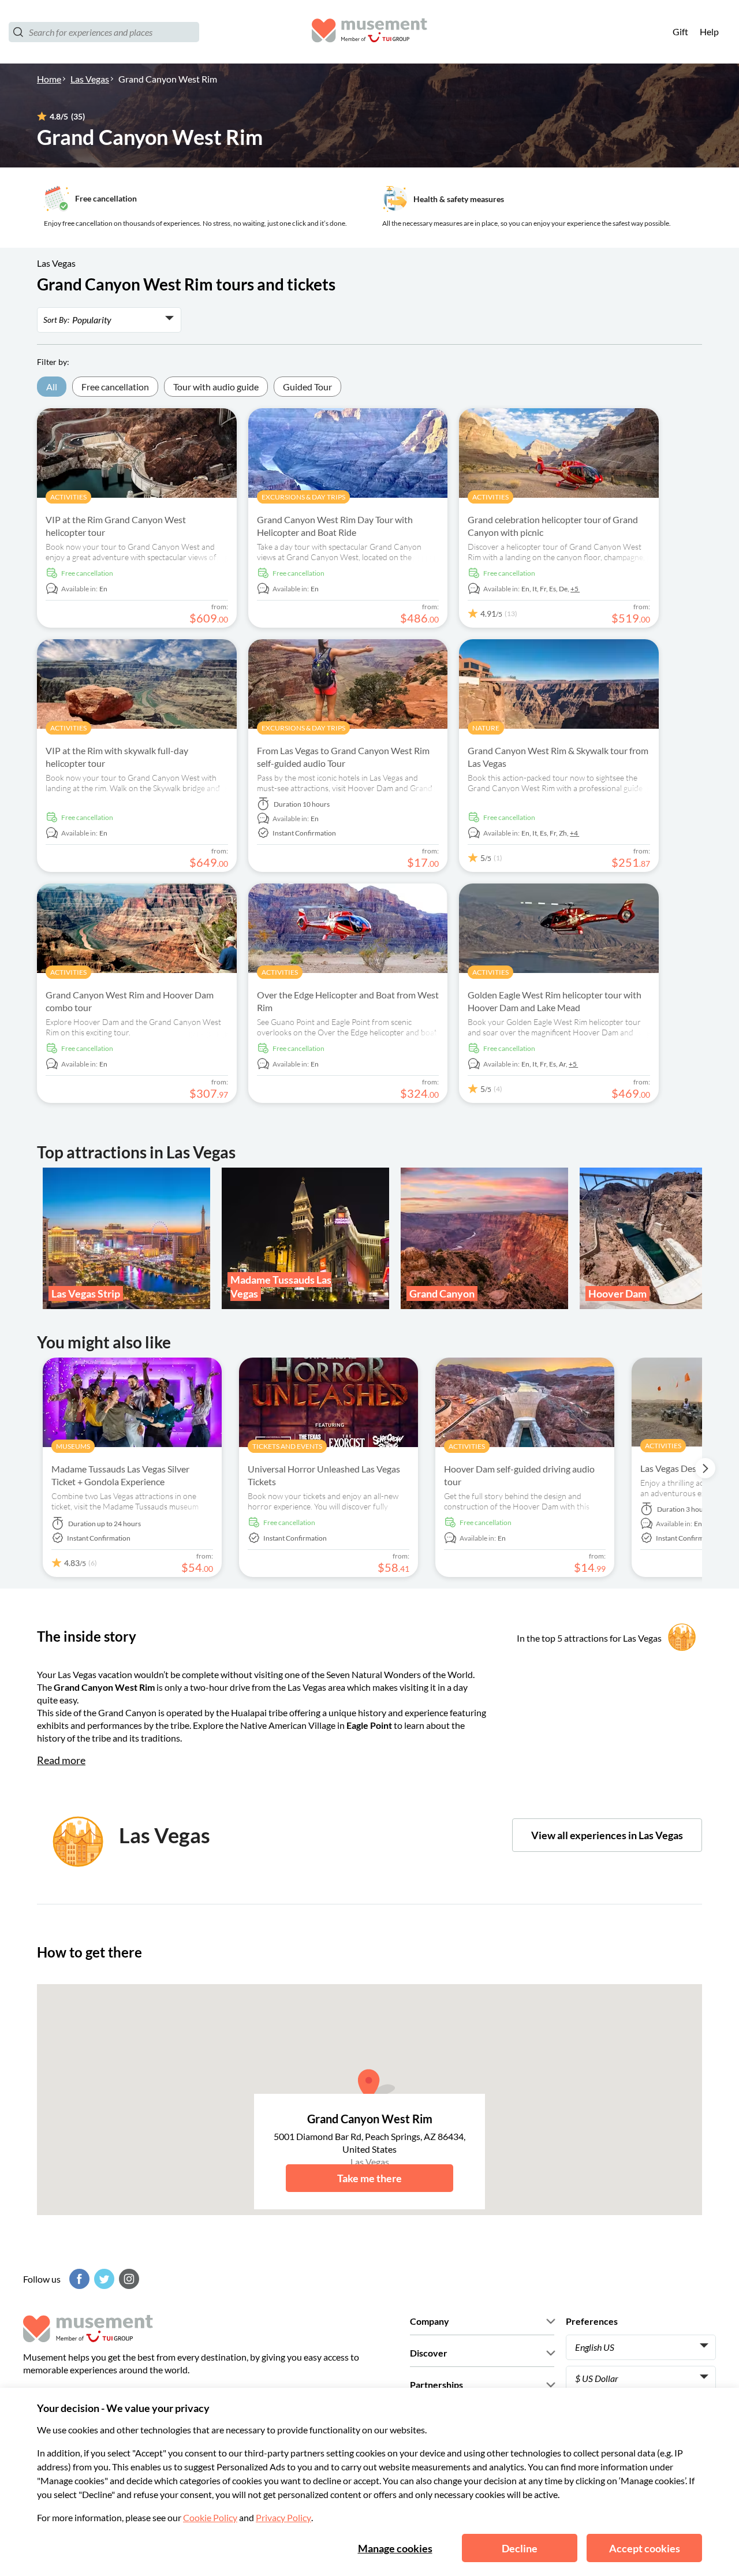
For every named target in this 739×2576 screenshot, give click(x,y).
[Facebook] (78, 2279)
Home (49, 79)
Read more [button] (61, 1760)
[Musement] (369, 32)
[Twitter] (103, 2279)
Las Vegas (90, 79)
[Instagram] (128, 2279)
